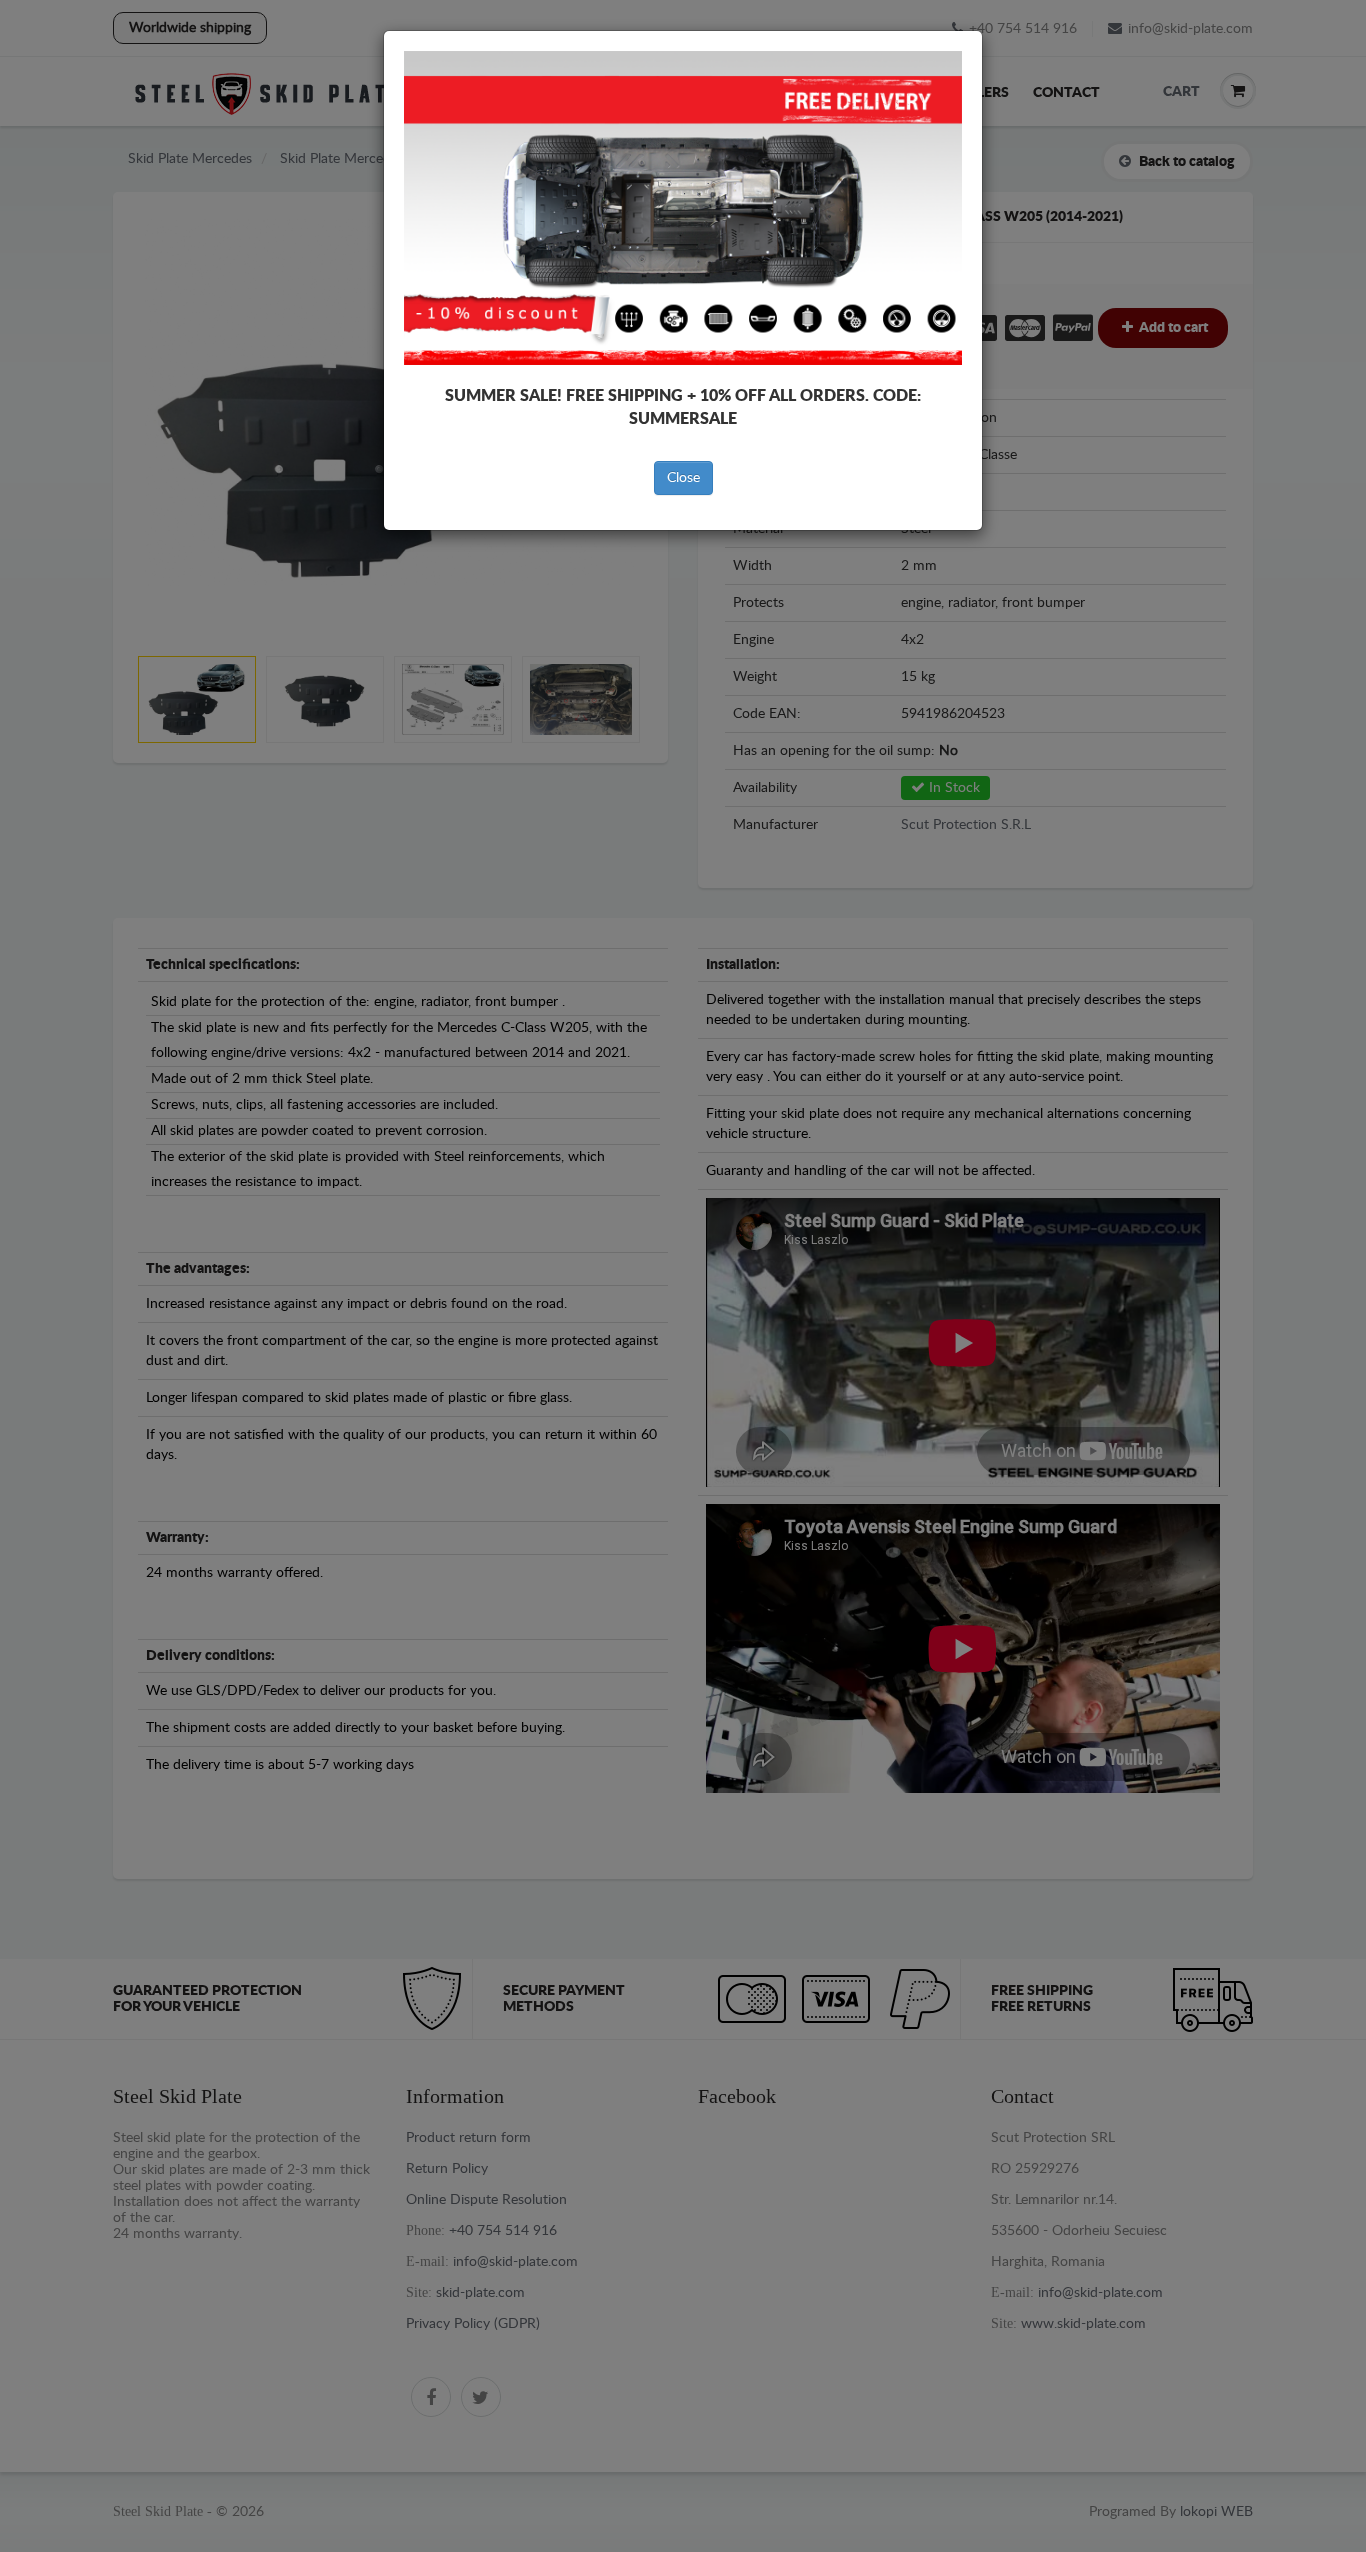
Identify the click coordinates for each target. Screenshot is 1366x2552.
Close (683, 478)
